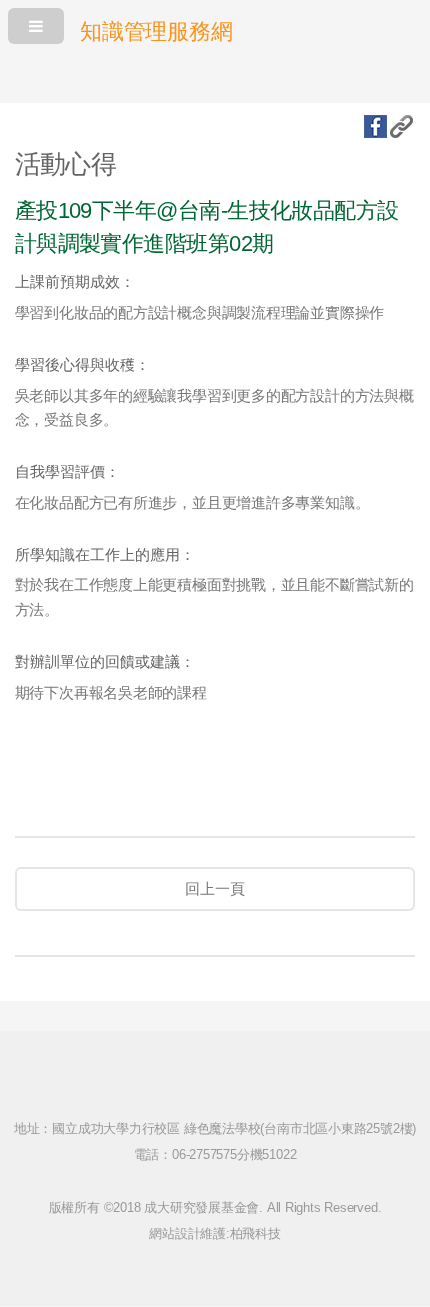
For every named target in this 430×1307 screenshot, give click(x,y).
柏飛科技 (255, 1233)
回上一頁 (214, 889)
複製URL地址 (401, 126)
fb (375, 126)
